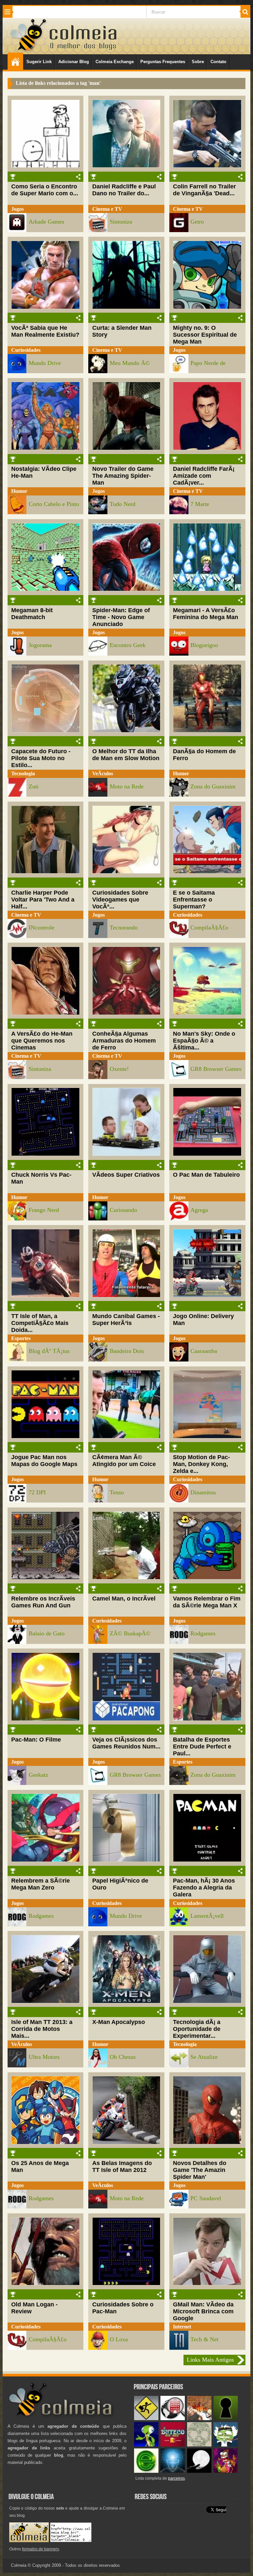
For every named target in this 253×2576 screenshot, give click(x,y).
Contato (218, 62)
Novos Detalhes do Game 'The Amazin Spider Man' (200, 2170)
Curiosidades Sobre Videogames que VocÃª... (120, 900)
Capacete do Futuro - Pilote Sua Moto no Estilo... (41, 758)
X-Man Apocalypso (119, 2022)
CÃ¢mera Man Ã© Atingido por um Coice (124, 1461)
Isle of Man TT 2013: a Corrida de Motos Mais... (42, 2029)
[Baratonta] (226, 2471)
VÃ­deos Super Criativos (126, 1175)
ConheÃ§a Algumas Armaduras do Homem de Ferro (124, 1041)
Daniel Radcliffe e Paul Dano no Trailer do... (124, 190)
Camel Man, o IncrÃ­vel (124, 1599)
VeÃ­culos (103, 773)
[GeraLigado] (226, 2445)
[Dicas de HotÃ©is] (173, 2419)
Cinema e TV (107, 209)
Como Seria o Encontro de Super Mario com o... (45, 190)
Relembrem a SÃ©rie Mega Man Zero (41, 1884)
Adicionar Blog (74, 62)
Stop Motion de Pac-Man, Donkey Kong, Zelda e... (201, 1464)
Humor (19, 491)
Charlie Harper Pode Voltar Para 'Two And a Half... (43, 900)
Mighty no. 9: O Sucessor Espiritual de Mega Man (205, 335)
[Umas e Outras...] (199, 2445)
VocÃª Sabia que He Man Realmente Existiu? (45, 331)
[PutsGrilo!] (146, 2445)
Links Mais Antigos (210, 2360)
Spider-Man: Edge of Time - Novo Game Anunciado (121, 617)
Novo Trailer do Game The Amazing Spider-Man (123, 476)
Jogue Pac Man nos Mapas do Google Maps (44, 1461)
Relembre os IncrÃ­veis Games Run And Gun (43, 1602)
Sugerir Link (39, 62)
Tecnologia (23, 773)
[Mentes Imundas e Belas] (199, 2471)
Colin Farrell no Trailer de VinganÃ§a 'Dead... (204, 190)
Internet (182, 2327)
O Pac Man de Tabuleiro (206, 1175)
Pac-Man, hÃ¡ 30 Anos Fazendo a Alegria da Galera (204, 1888)
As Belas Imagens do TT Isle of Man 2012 (122, 2167)
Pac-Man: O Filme (36, 1740)
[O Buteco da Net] (173, 2445)
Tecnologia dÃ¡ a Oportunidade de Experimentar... (197, 2029)
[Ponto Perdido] (226, 2419)
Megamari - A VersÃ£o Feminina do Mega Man (206, 614)
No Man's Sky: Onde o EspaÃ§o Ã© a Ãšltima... (204, 1041)
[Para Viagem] (146, 2419)
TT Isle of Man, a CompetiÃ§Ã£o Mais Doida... (40, 1323)
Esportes (21, 1338)
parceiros (176, 2478)
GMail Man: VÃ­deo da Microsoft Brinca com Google (203, 2311)
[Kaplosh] (199, 2419)
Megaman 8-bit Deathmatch (32, 614)
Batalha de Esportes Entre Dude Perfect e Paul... (202, 1746)
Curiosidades (26, 350)
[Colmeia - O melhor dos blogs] (29, 50)
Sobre (198, 62)
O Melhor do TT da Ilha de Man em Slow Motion (126, 755)
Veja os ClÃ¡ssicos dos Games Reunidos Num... (126, 1743)
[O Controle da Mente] (173, 2471)
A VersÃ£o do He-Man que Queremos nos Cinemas (42, 1041)
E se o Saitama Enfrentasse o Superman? (194, 900)
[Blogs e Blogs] (146, 2471)
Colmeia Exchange (115, 62)
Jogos (17, 209)
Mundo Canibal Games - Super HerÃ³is (126, 1320)
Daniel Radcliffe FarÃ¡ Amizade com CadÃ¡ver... (204, 476)
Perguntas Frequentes (163, 62)
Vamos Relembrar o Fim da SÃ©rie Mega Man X (207, 1602)
